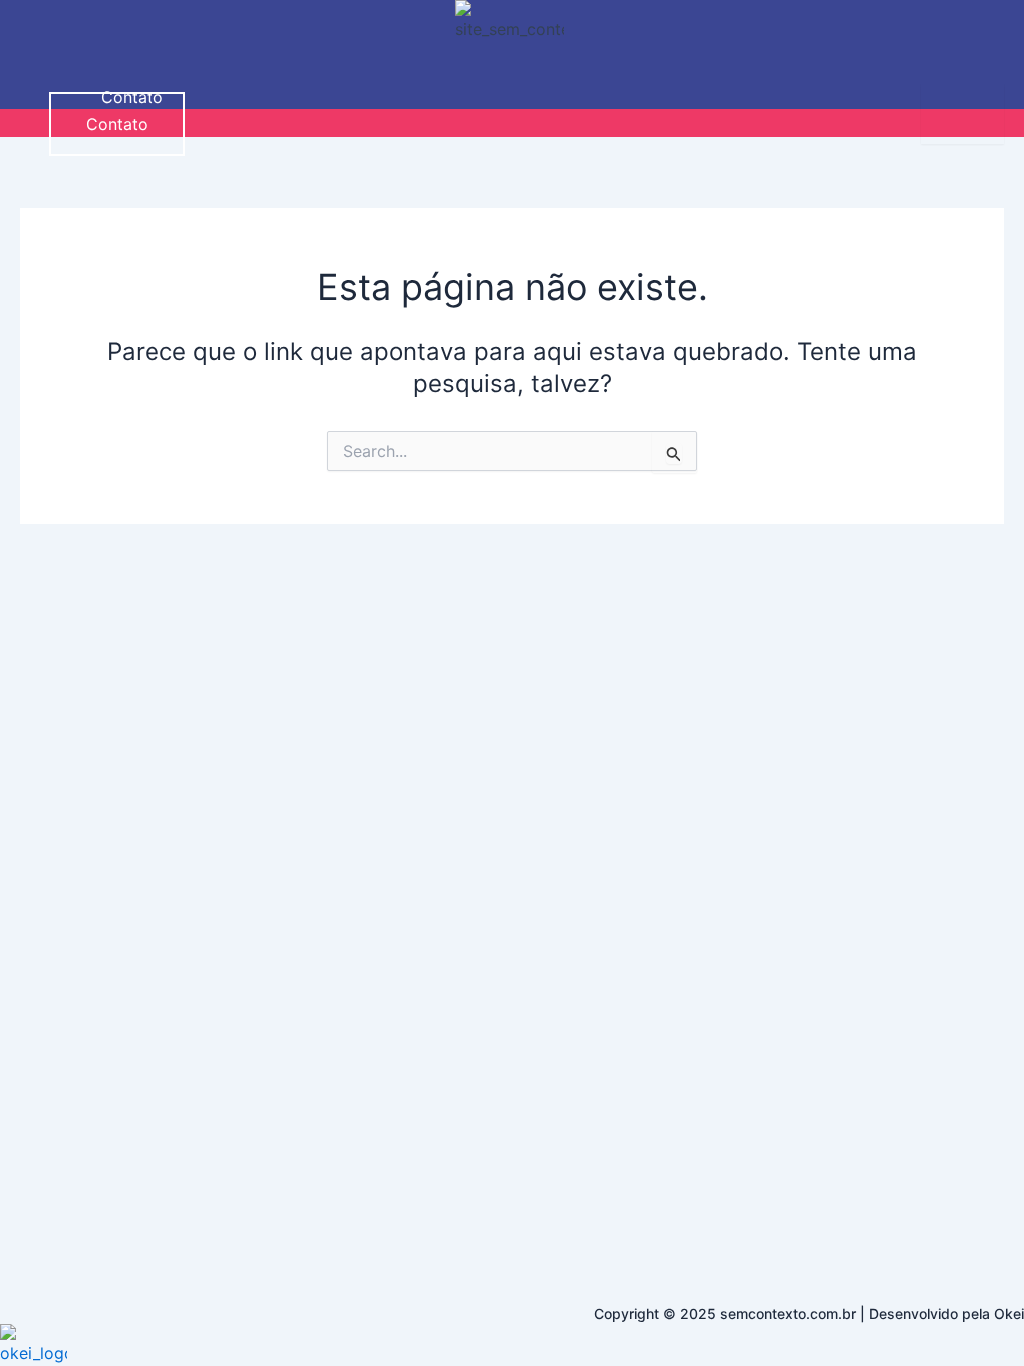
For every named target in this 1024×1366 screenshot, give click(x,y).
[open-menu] (962, 114)
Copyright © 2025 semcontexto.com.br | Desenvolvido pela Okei (809, 1313)
